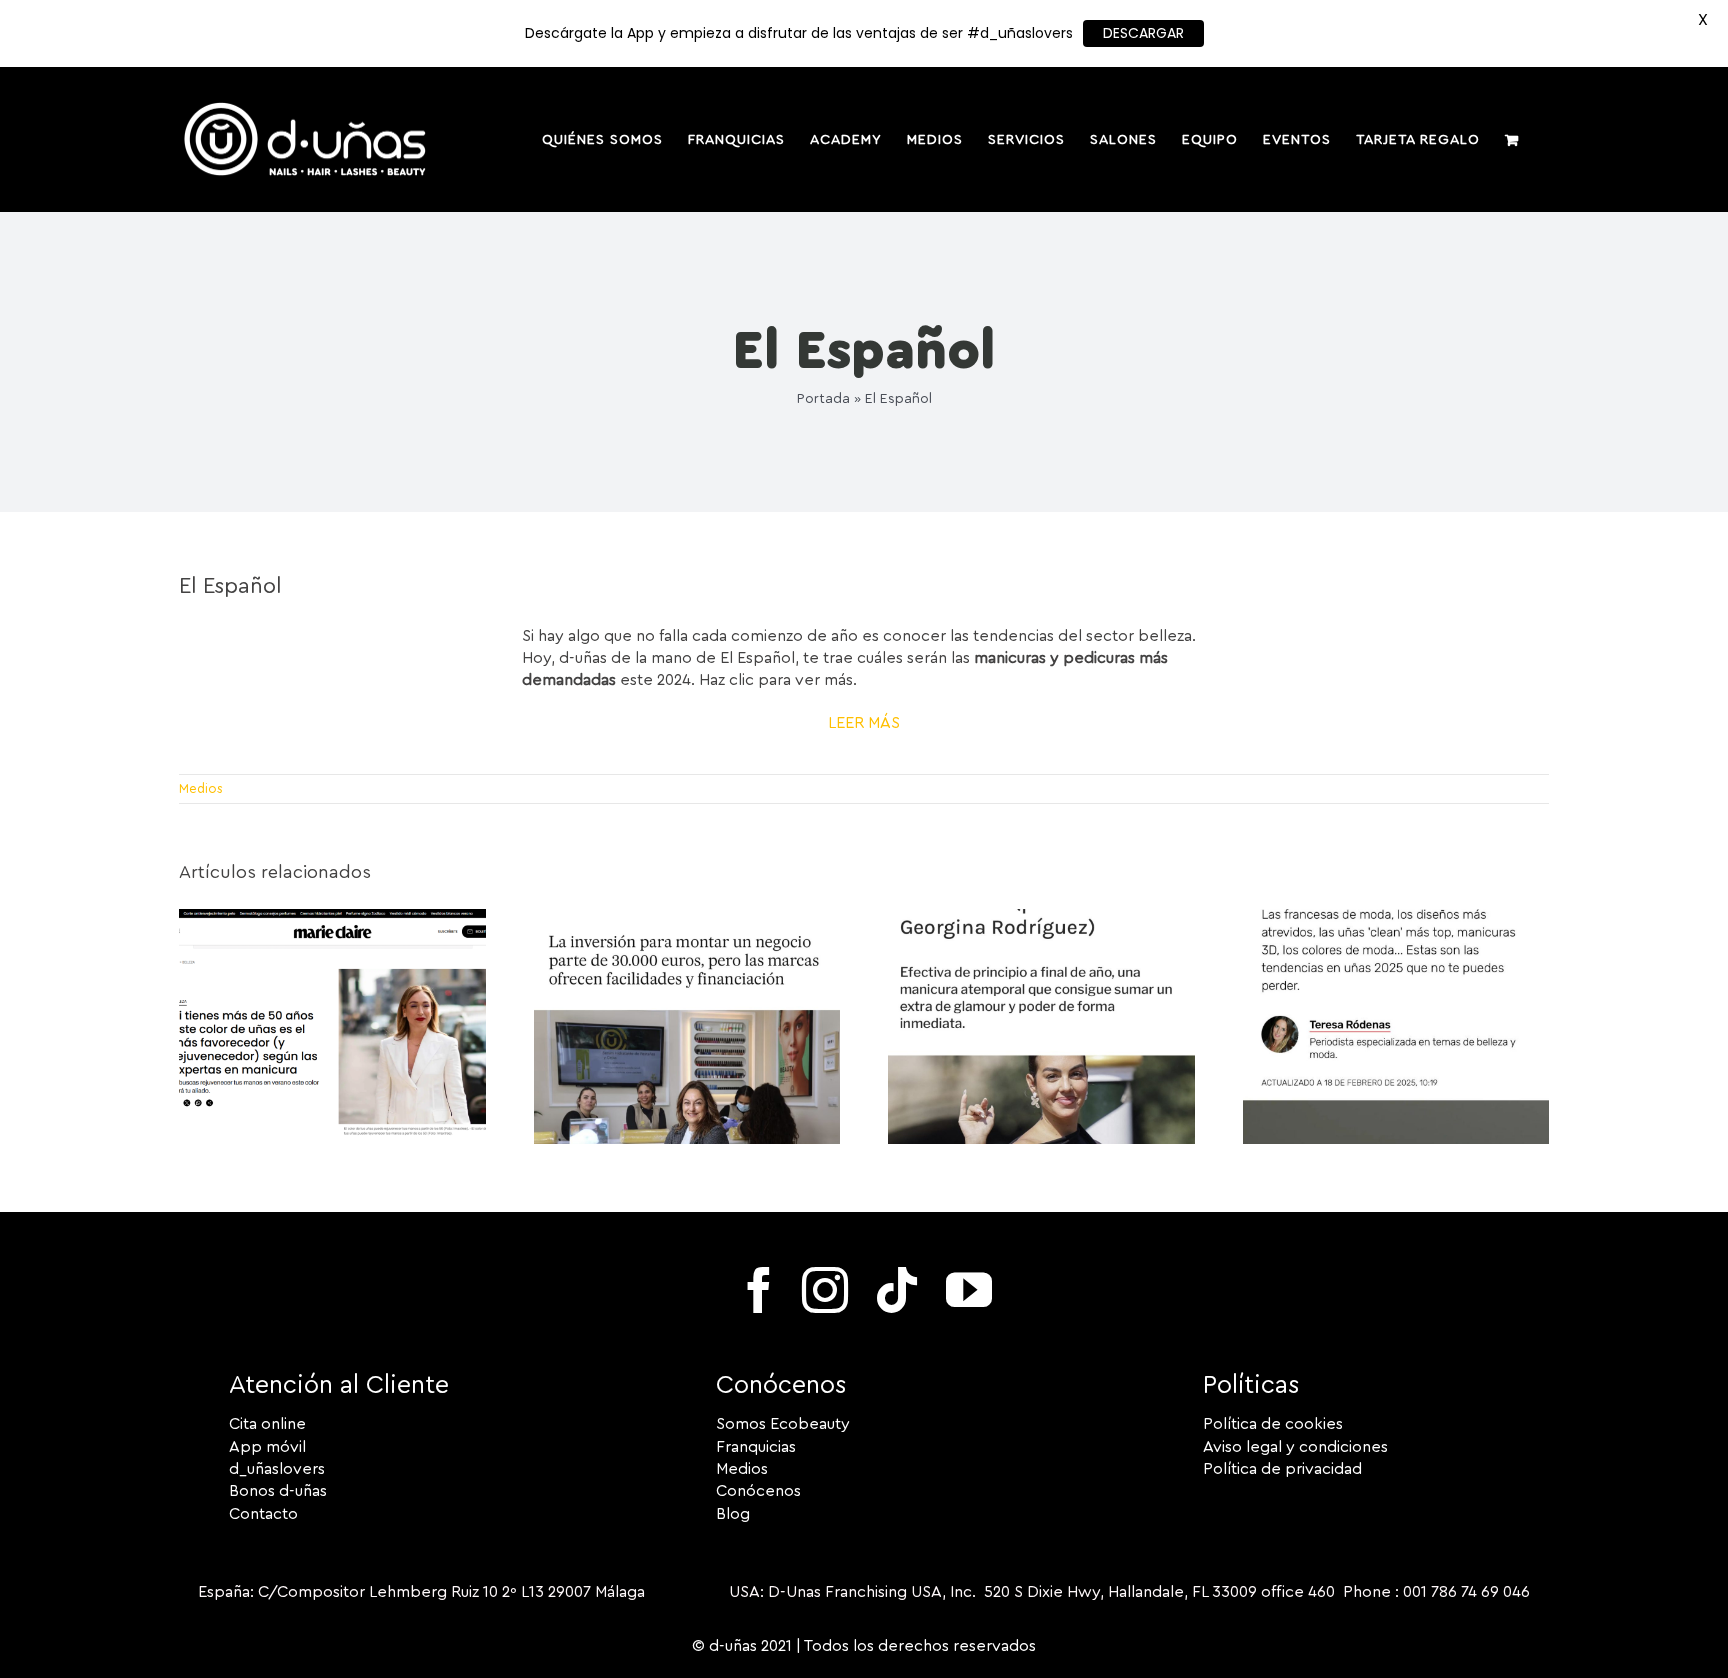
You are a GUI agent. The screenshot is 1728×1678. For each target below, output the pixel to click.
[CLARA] (1396, 917)
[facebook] (759, 1290)
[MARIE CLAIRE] (332, 917)
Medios (201, 788)
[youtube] (969, 1290)
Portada (823, 399)
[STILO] (1041, 917)
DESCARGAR (1143, 33)
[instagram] (825, 1290)
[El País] (687, 917)
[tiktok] (897, 1290)
